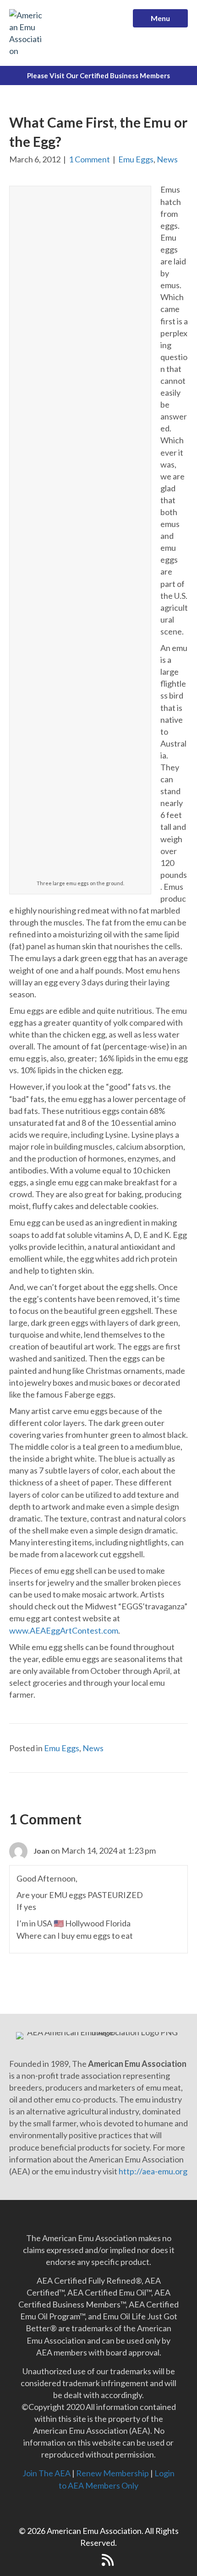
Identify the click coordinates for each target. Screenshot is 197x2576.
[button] (89, 2560)
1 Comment (89, 159)
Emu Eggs (136, 159)
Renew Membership (112, 2473)
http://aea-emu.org (153, 2171)
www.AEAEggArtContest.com (64, 1630)
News (167, 159)
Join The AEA (47, 2473)
